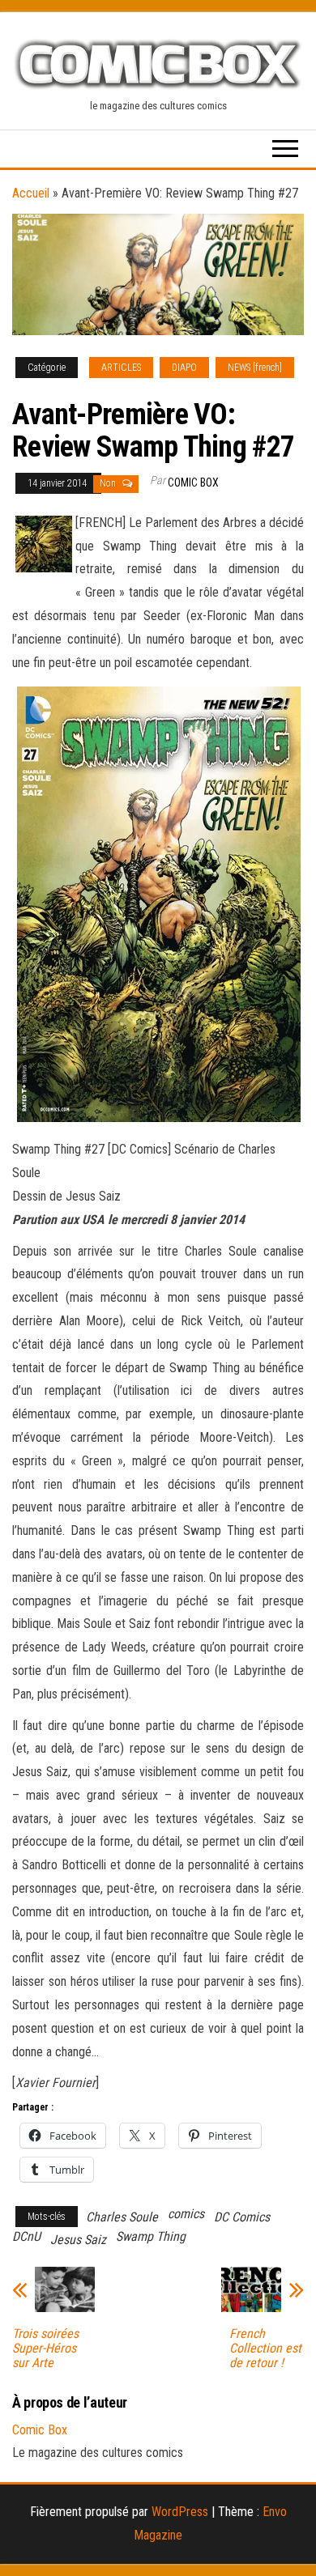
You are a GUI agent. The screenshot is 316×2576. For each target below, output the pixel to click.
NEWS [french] (255, 368)
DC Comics (242, 2217)
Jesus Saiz (78, 2240)
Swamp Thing (151, 2236)
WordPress (180, 2512)
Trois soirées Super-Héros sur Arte (45, 2349)
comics (186, 2214)
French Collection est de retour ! (265, 2349)
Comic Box (193, 482)
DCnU (26, 2236)
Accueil (31, 193)
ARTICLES (121, 368)
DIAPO (184, 368)
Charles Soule (122, 2217)
